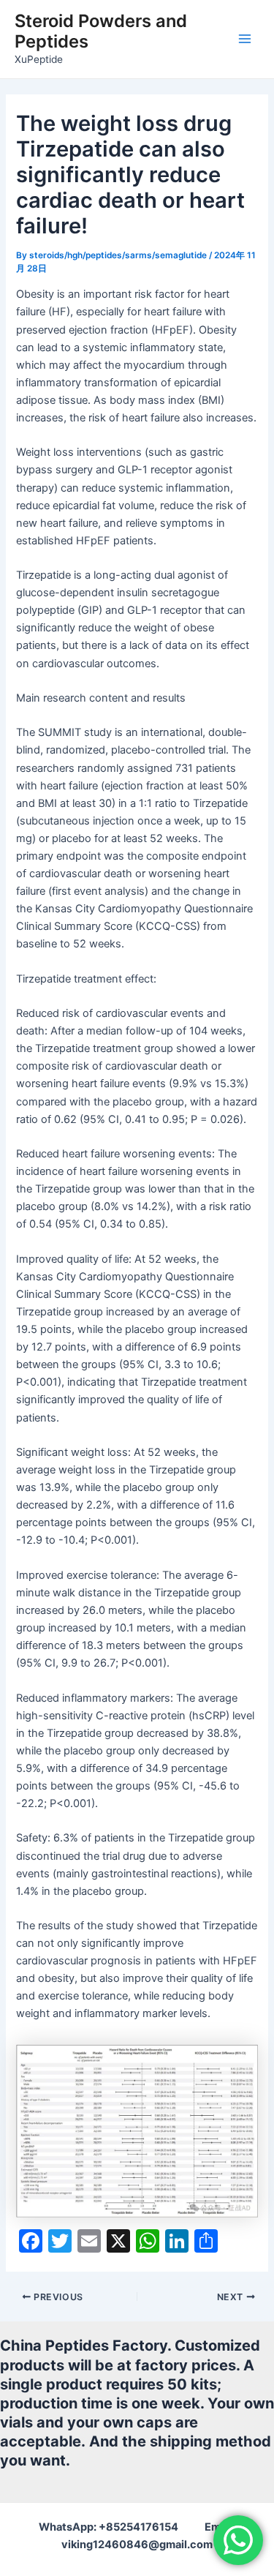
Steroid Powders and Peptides (101, 31)
